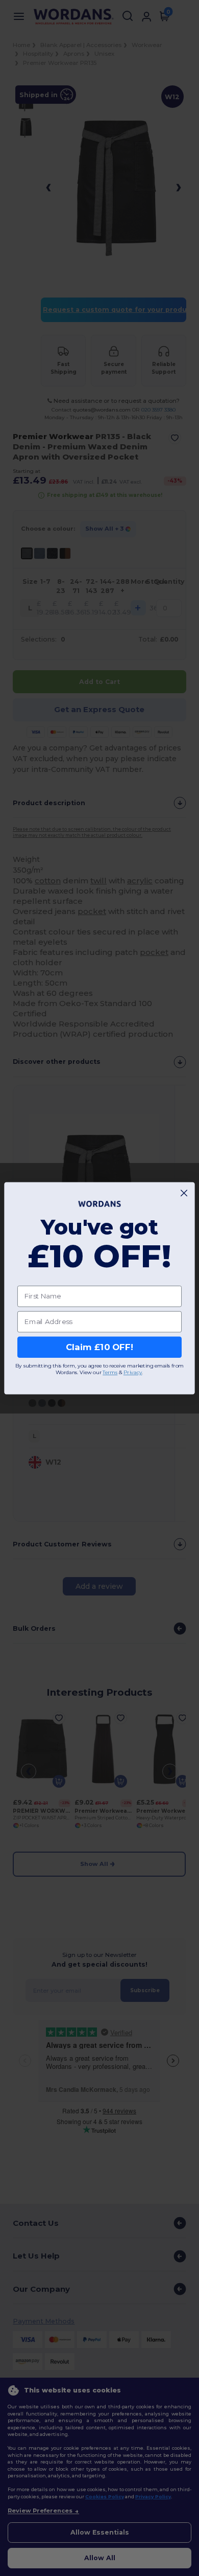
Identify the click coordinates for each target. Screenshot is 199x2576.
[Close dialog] (184, 1193)
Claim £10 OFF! (99, 1347)
